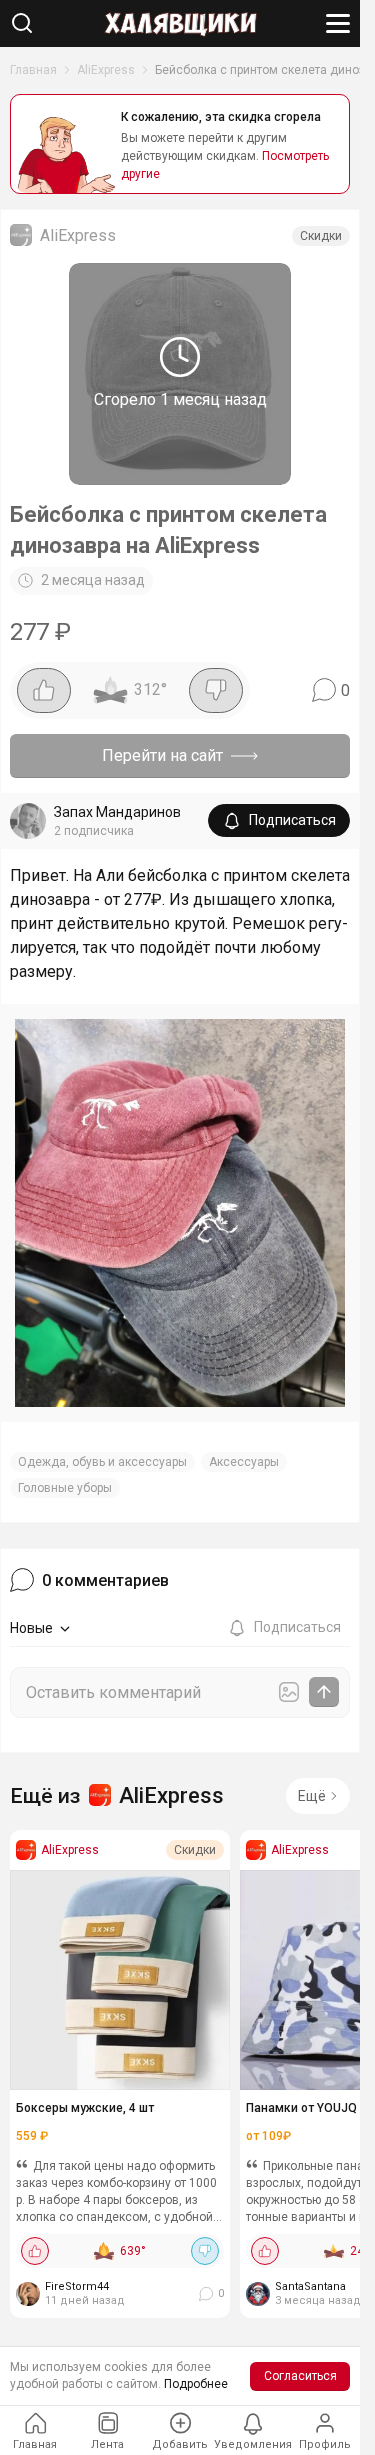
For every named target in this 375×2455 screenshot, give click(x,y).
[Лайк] (44, 690)
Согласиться (300, 2376)
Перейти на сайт (162, 755)
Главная (33, 70)
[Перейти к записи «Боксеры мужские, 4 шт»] (120, 1980)
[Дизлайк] (216, 690)
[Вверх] (325, 2370)
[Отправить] (324, 1692)
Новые (31, 1628)
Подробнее (196, 2384)
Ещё (312, 1796)
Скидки (321, 236)
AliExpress (106, 70)
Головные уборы (65, 1488)
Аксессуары (244, 1462)
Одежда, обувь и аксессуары (102, 1462)
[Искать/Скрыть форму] (22, 23)
